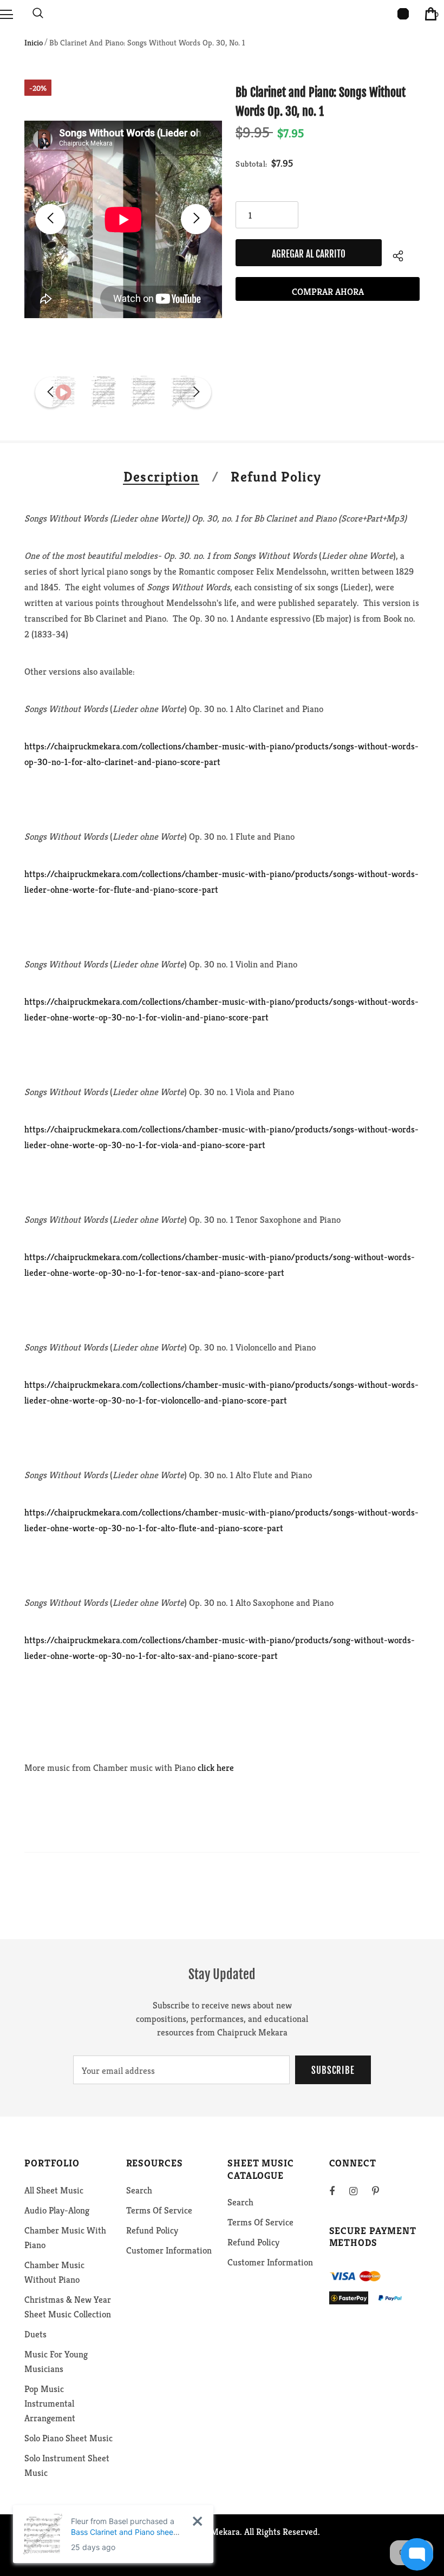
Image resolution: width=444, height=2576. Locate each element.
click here (216, 1768)
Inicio (34, 42)
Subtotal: (252, 164)
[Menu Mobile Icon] (6, 14)
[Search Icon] (38, 14)
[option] (123, 219)
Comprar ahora (328, 292)
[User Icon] (403, 14)
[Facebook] (339, 2191)
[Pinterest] (382, 2191)
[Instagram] (359, 2191)
